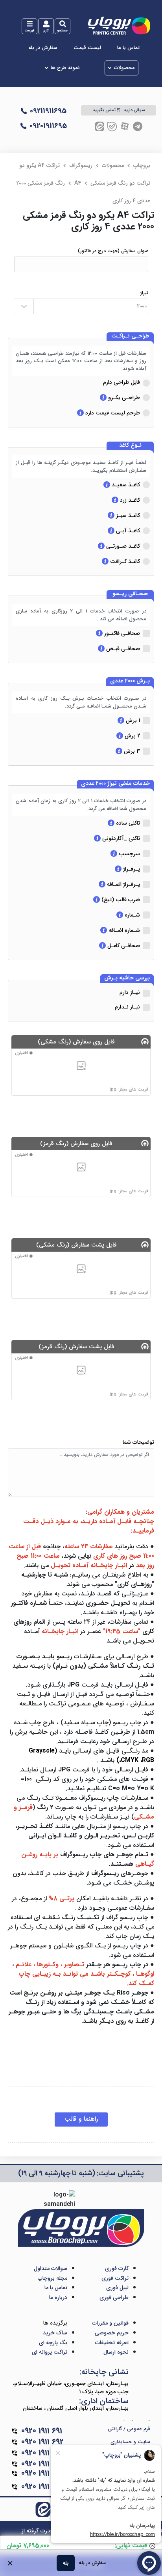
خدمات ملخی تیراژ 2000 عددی (115, 784)
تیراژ (144, 293)
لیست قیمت (87, 48)
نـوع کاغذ (130, 446)
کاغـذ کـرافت (124, 561)
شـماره (132, 915)
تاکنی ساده (127, 823)
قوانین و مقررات (110, 2323)
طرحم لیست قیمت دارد (112, 413)
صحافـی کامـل (123, 946)
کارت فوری (117, 2268)
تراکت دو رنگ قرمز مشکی (120, 183)
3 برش (131, 751)
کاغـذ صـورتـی (122, 546)
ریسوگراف (81, 165)
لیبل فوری (117, 2288)
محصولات (124, 68)
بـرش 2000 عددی (130, 681)
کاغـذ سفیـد (125, 485)
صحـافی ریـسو (130, 594)
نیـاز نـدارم (127, 1007)
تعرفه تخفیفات (112, 2343)
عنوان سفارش (113, 251)
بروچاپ (142, 165)
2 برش (132, 736)
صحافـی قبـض (122, 649)
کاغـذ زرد (129, 500)
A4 (78, 183)
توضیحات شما (138, 1442)
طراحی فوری (114, 2297)
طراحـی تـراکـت (130, 336)
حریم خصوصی (112, 2333)
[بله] (112, 126)
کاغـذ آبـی (127, 531)
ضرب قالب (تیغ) (120, 900)
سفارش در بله (43, 48)
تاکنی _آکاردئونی (120, 838)
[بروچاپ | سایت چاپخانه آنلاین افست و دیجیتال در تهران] (119, 25)
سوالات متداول (51, 2268)
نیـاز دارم (130, 992)
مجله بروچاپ (52, 2278)
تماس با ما (128, 48)
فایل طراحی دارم (121, 382)
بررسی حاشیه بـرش (127, 978)
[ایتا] (99, 126)
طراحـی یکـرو (123, 398)
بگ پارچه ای (53, 2343)
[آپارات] (125, 126)
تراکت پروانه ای (50, 2352)
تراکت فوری (115, 2278)
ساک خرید (55, 2333)
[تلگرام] (138, 126)
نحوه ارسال (116, 2352)
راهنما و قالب (81, 2119)
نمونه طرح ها (65, 68)
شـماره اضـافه (123, 930)
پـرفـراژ (131, 869)
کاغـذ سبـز (127, 515)
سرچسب (129, 854)
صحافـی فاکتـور (121, 633)
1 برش (132, 721)
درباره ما (58, 2297)
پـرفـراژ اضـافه (123, 884)
